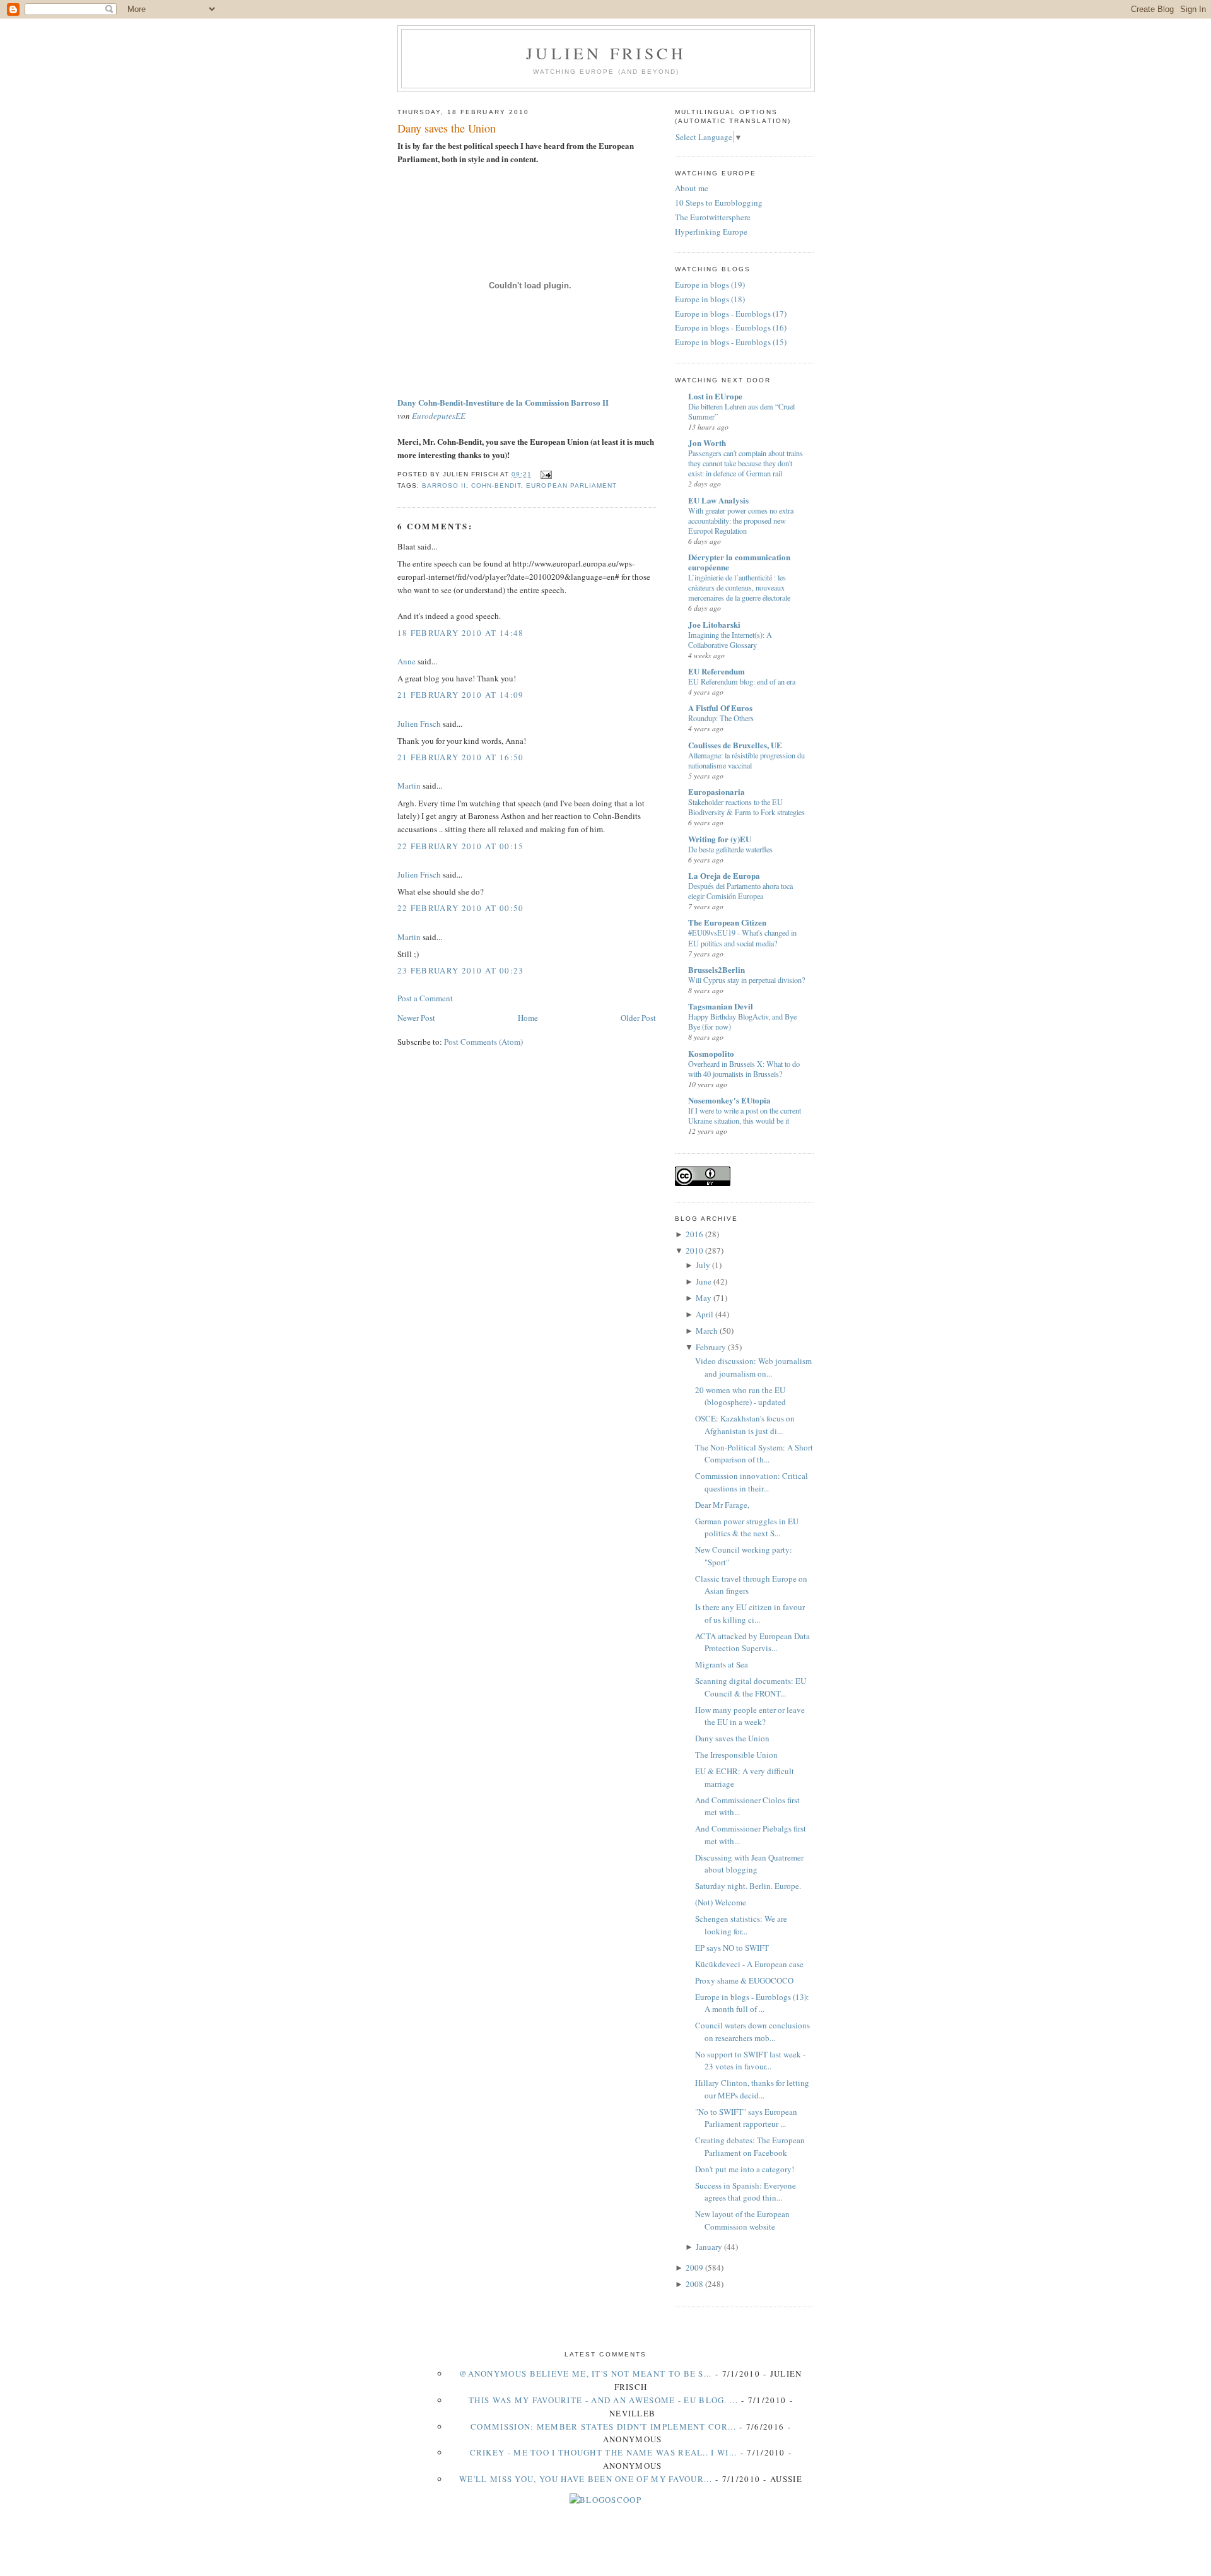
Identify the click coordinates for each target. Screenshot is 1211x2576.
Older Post (638, 1018)
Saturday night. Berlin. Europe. (748, 1886)
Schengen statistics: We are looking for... (741, 1925)
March (707, 1331)
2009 (694, 2267)
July (703, 1265)
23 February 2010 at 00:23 (461, 970)
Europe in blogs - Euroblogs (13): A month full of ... (752, 2003)
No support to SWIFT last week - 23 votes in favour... (750, 2061)
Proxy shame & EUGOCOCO (744, 1980)
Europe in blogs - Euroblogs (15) (731, 342)
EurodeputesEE (439, 416)
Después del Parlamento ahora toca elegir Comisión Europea (740, 891)
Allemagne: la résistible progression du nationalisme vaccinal (746, 760)
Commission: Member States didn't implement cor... (603, 2426)
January (709, 2247)
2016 (694, 1234)
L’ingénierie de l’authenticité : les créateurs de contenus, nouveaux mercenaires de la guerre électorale (739, 587)
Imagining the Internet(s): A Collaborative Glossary (730, 640)
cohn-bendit (496, 485)
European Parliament (571, 485)
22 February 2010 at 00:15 (461, 846)
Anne (407, 661)
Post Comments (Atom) (483, 1042)
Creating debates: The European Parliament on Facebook (750, 2146)
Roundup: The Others (721, 718)
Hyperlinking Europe (711, 232)
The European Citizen (727, 922)
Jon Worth (707, 443)
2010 (694, 1250)
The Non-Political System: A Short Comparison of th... (754, 1454)
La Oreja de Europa (724, 875)
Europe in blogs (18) (710, 299)
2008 (694, 2284)
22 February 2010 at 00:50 (461, 908)
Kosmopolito (711, 1053)
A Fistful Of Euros (720, 708)
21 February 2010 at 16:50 (461, 757)
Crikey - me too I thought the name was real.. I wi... (604, 2452)
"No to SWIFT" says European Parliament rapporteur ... (746, 2118)
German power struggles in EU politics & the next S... (747, 1527)
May (704, 1298)
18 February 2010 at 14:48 (461, 633)
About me (692, 188)
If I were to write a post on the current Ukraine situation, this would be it (745, 1115)
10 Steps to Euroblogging (719, 203)
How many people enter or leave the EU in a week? (750, 1716)
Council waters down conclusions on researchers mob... (752, 2032)
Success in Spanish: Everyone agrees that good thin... (746, 2192)
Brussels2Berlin (717, 969)
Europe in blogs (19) (710, 285)
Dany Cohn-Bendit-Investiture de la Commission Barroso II (503, 402)
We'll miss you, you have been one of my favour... (586, 2479)
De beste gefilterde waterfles (730, 849)
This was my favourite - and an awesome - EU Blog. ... (603, 2400)
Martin (409, 785)
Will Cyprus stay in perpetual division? (746, 980)
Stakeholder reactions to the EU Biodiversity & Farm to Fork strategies (746, 807)
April (705, 1314)
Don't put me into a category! (745, 2169)
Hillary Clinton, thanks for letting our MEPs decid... (752, 2089)
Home (528, 1018)
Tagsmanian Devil (721, 1006)
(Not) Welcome (721, 1902)
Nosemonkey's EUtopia (729, 1100)
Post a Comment (425, 998)
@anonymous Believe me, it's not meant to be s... (585, 2373)
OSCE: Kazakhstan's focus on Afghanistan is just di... (745, 1425)
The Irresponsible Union (736, 1755)
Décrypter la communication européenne (739, 562)
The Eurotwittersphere (713, 217)
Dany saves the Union (447, 128)
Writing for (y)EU (720, 839)
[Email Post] (544, 474)
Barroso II (444, 485)
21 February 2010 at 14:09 (461, 695)
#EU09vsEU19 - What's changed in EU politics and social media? (742, 938)
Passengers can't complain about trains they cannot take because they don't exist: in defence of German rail (746, 463)
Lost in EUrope (715, 396)
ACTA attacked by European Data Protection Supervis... (752, 1642)
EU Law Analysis (718, 500)
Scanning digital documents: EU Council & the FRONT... (751, 1687)
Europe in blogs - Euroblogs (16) (731, 327)
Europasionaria (717, 791)
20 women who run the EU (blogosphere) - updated (740, 1396)
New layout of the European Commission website (742, 2220)
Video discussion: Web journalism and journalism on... (753, 1367)
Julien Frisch (606, 53)
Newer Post (416, 1018)
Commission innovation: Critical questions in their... (752, 1482)
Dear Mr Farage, (722, 1505)
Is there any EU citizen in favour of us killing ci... (750, 1613)
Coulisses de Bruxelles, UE (735, 745)
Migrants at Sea (722, 1664)
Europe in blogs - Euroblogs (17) (731, 314)
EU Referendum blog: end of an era (742, 681)
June (704, 1281)
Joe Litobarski (714, 624)
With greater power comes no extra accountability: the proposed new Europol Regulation (741, 520)
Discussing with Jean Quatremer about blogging (749, 1864)
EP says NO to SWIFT (732, 1948)
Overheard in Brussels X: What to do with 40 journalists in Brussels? (744, 1069)
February (711, 1347)
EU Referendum (717, 671)
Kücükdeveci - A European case (749, 1964)
